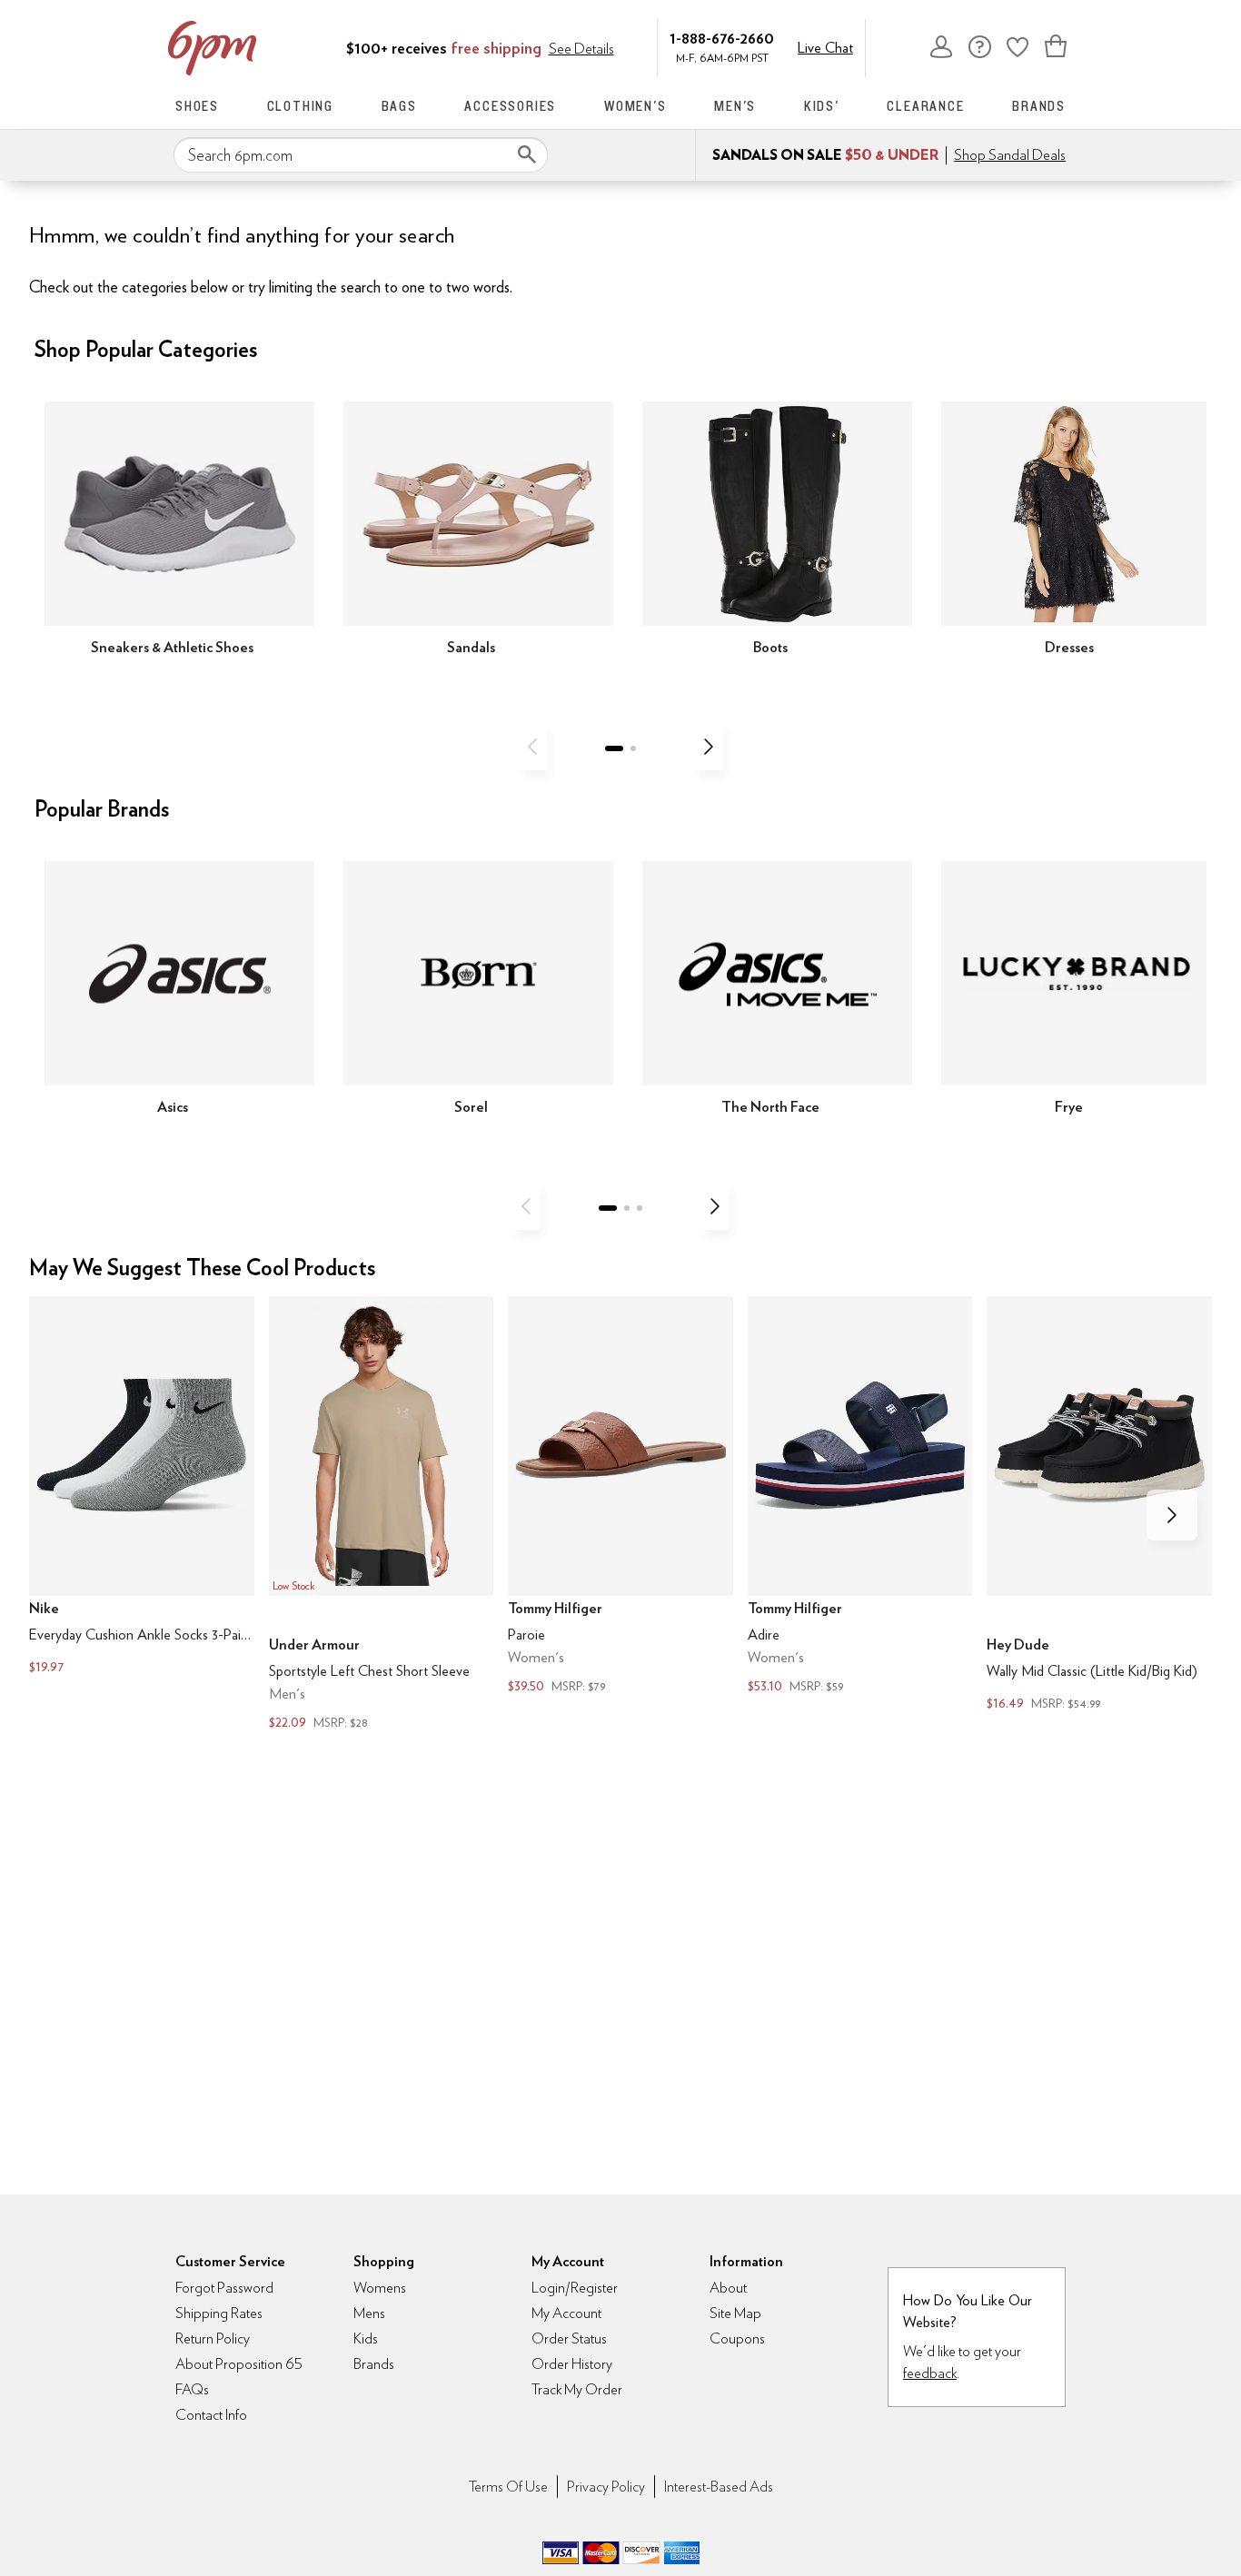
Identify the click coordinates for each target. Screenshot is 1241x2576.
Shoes (197, 106)
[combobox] (361, 155)
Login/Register (575, 2288)
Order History (572, 2364)
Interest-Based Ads (719, 2487)
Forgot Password (224, 2288)
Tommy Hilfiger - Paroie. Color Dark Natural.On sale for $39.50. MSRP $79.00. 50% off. (620, 1497)
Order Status (569, 2338)
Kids (366, 2338)
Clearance (925, 106)
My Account (941, 46)
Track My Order (577, 2389)
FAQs (192, 2389)
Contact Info (211, 2415)
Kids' (822, 106)
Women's (635, 106)
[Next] (709, 747)
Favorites (1018, 46)
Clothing (300, 106)
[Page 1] (614, 748)
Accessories (510, 106)
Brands (1039, 106)
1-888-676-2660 (722, 38)
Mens (369, 2313)
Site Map (735, 2313)
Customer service (979, 46)
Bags (399, 106)
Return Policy (213, 2338)
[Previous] (532, 747)
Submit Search (527, 154)
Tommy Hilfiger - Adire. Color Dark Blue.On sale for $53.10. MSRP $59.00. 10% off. (860, 1497)
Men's (735, 106)
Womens (380, 2288)
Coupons (737, 2338)
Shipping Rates (219, 2313)
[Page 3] (640, 1208)
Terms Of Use (508, 2487)
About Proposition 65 (239, 2364)
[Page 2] (633, 748)
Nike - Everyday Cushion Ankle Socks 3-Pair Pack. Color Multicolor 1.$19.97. (142, 1488)
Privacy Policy (606, 2487)
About (728, 2288)
